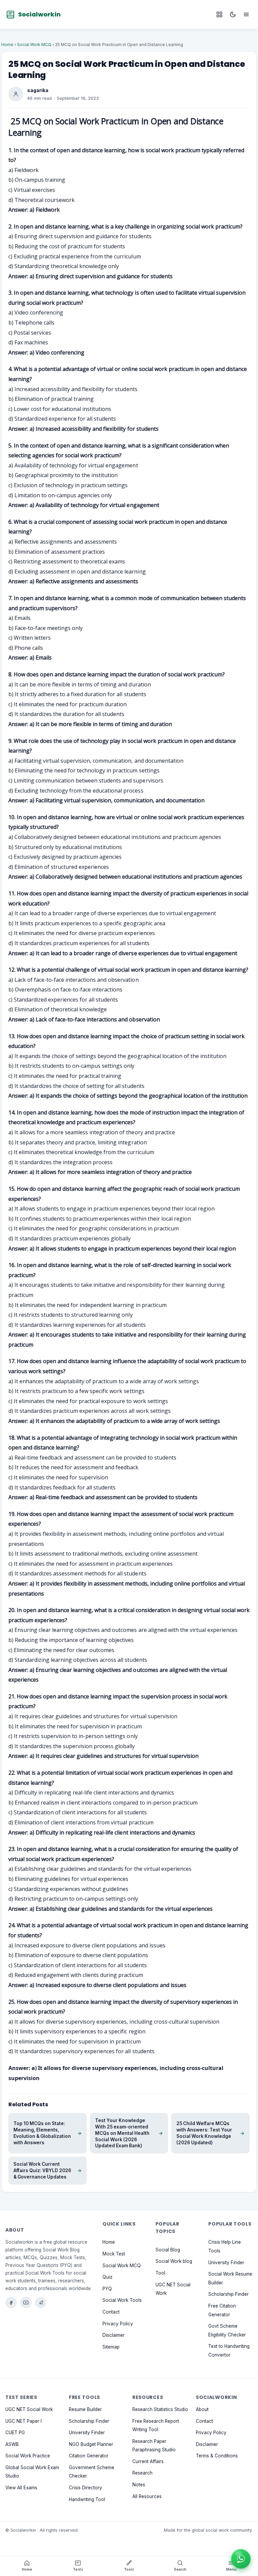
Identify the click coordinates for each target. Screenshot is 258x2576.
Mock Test (114, 2254)
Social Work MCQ (34, 45)
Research (142, 2473)
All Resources (147, 2496)
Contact (111, 2312)
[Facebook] (11, 2303)
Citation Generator (89, 2456)
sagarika (38, 90)
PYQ (107, 2289)
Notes (139, 2485)
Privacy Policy (118, 2324)
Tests (78, 2569)
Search (180, 2569)
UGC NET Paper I (24, 2421)
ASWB (12, 2444)
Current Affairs (148, 2461)
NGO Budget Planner (91, 2444)
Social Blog (168, 2250)
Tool (160, 2273)
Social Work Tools (122, 2300)
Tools (129, 2569)
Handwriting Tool (87, 2499)
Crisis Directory (85, 2488)
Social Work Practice (28, 2456)
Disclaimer (114, 2335)
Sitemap (111, 2347)
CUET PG (15, 2433)
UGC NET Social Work (29, 2409)
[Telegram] (41, 2303)
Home (7, 45)
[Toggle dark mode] (233, 14)
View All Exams (21, 2488)
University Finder (226, 2263)
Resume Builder (85, 2409)
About (202, 2409)
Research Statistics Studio (160, 2409)
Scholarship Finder (228, 2294)
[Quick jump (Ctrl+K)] (219, 14)
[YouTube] (26, 2303)
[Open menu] (246, 14)
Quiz (107, 2277)
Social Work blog (174, 2261)
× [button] (249, 2549)
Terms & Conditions (217, 2456)
